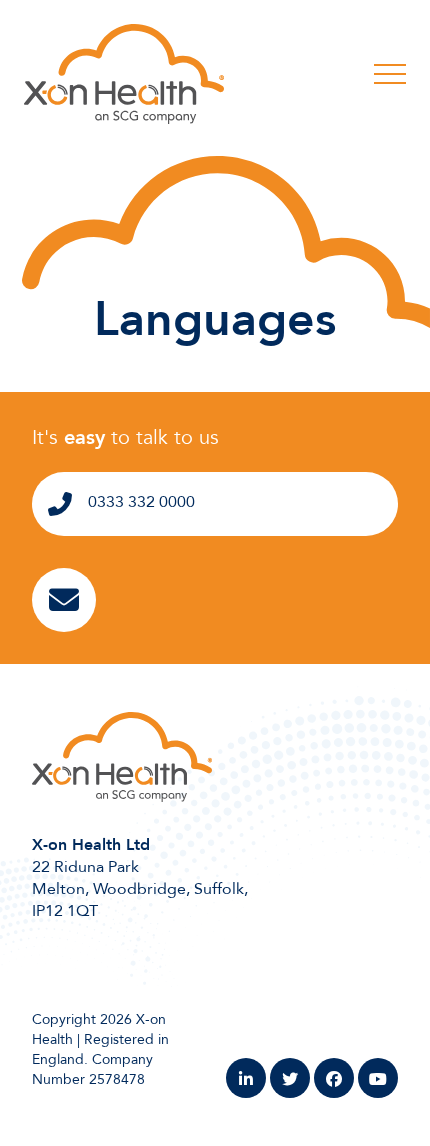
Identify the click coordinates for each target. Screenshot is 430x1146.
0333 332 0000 (141, 502)
